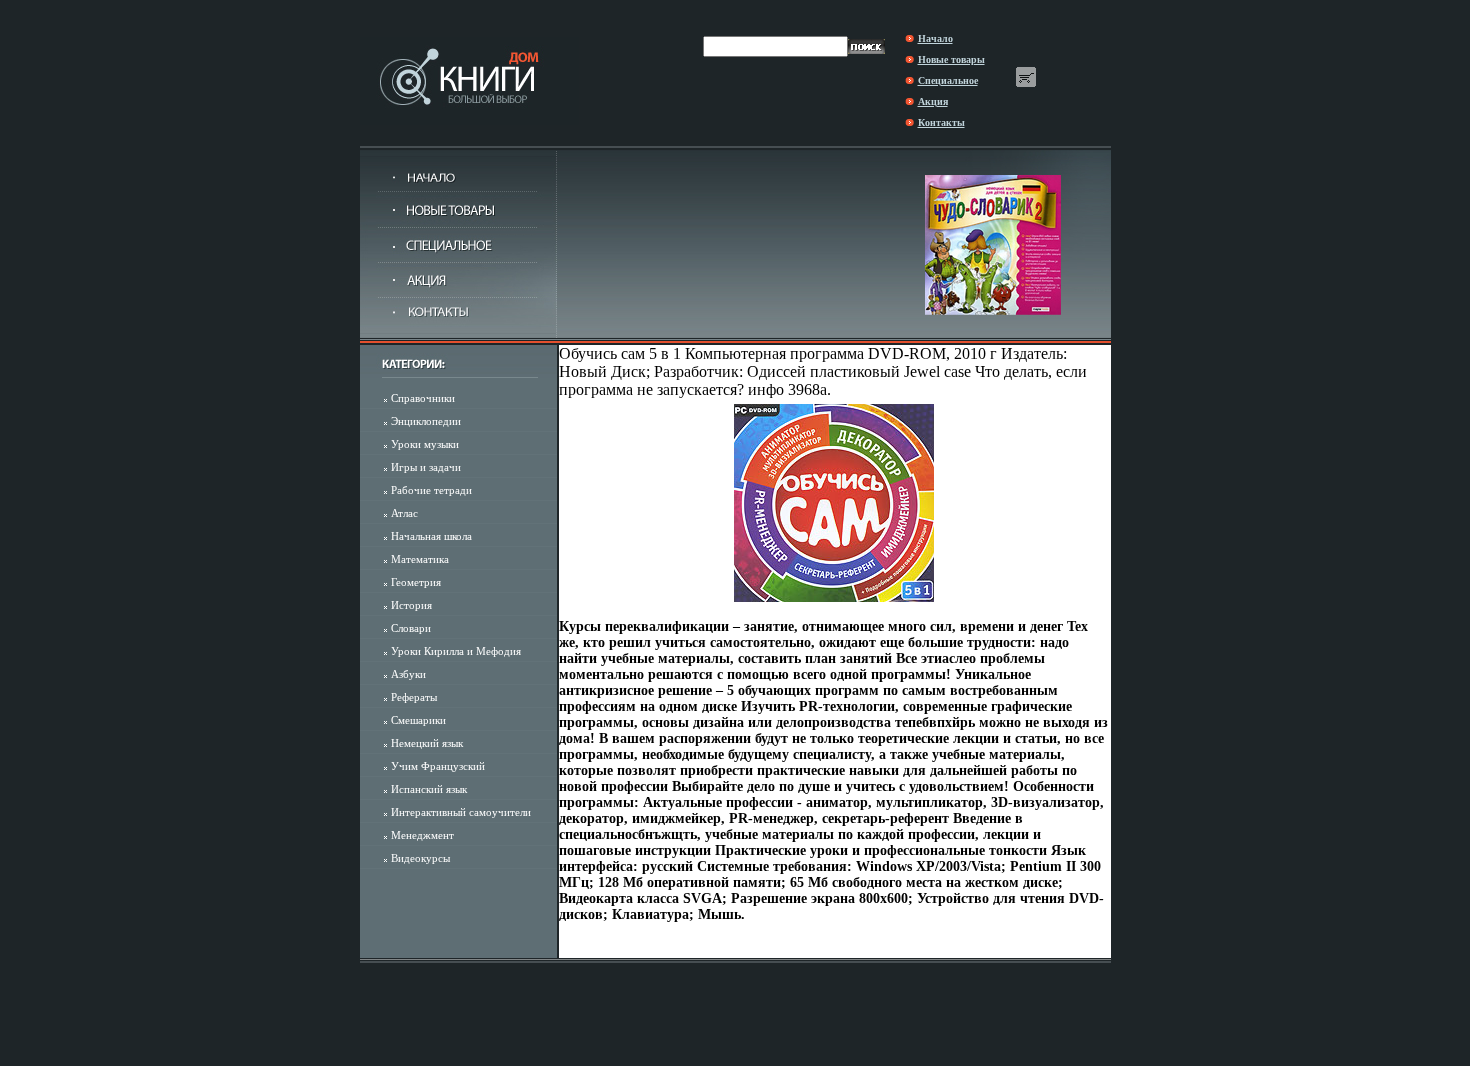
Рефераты (414, 697)
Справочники (423, 398)
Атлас (404, 513)
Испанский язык (429, 789)
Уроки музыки (425, 444)
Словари (411, 628)
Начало (935, 38)
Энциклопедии (426, 421)
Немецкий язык (427, 743)
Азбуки (408, 674)
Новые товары (951, 59)
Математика (420, 559)
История (411, 605)
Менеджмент (422, 835)
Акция (933, 101)
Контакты (941, 122)
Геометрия (416, 582)
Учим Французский (438, 766)
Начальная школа (431, 536)
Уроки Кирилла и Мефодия (456, 651)
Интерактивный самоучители (461, 812)
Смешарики (418, 720)
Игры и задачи (426, 467)
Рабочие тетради (431, 490)
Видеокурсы (420, 858)
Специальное (948, 80)
